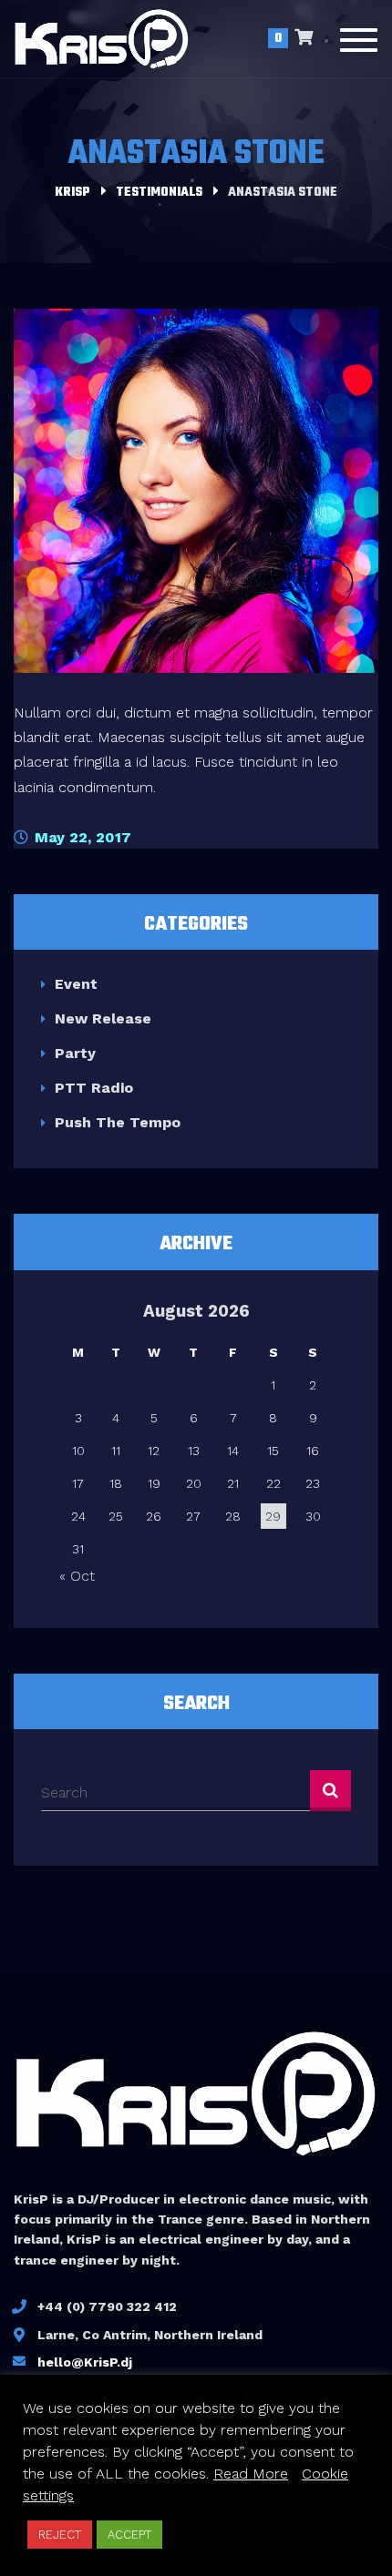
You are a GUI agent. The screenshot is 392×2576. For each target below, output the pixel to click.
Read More (251, 2474)
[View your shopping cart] (304, 39)
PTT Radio (94, 1088)
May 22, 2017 (81, 837)
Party (75, 1053)
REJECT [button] (60, 2535)
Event (76, 984)
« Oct (77, 1576)
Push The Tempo (118, 1122)
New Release (103, 1018)
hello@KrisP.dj (85, 2362)
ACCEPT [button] (129, 2535)
